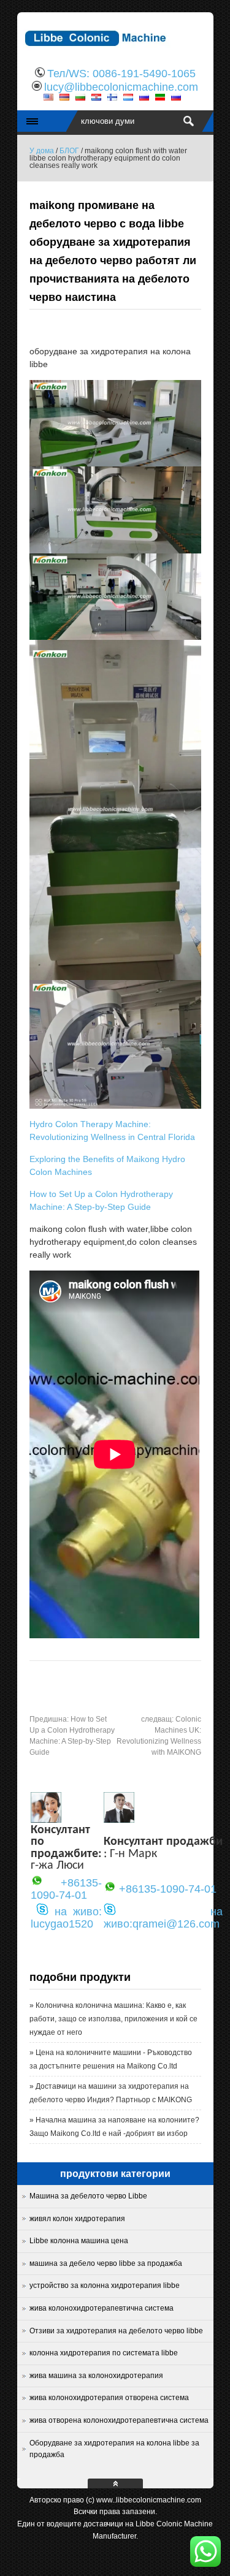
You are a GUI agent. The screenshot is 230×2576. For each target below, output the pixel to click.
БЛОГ (69, 151)
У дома (42, 151)
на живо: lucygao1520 (66, 1918)
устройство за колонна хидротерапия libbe (105, 2285)
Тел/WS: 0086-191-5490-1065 (121, 74)
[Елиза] (46, 1820)
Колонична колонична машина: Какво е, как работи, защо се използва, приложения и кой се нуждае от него (113, 2019)
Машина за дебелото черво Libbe (88, 2196)
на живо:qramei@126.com (163, 1918)
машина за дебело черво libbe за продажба (106, 2263)
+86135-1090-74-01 (66, 1889)
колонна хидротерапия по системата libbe (104, 2353)
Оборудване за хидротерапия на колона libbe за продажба (114, 2449)
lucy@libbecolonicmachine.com (121, 87)
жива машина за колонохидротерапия (96, 2376)
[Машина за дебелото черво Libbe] (115, 52)
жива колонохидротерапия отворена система (109, 2398)
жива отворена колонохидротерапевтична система (119, 2420)
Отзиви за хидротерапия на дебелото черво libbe (116, 2331)
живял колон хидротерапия (77, 2219)
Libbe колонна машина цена (79, 2241)
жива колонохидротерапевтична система (102, 2308)
